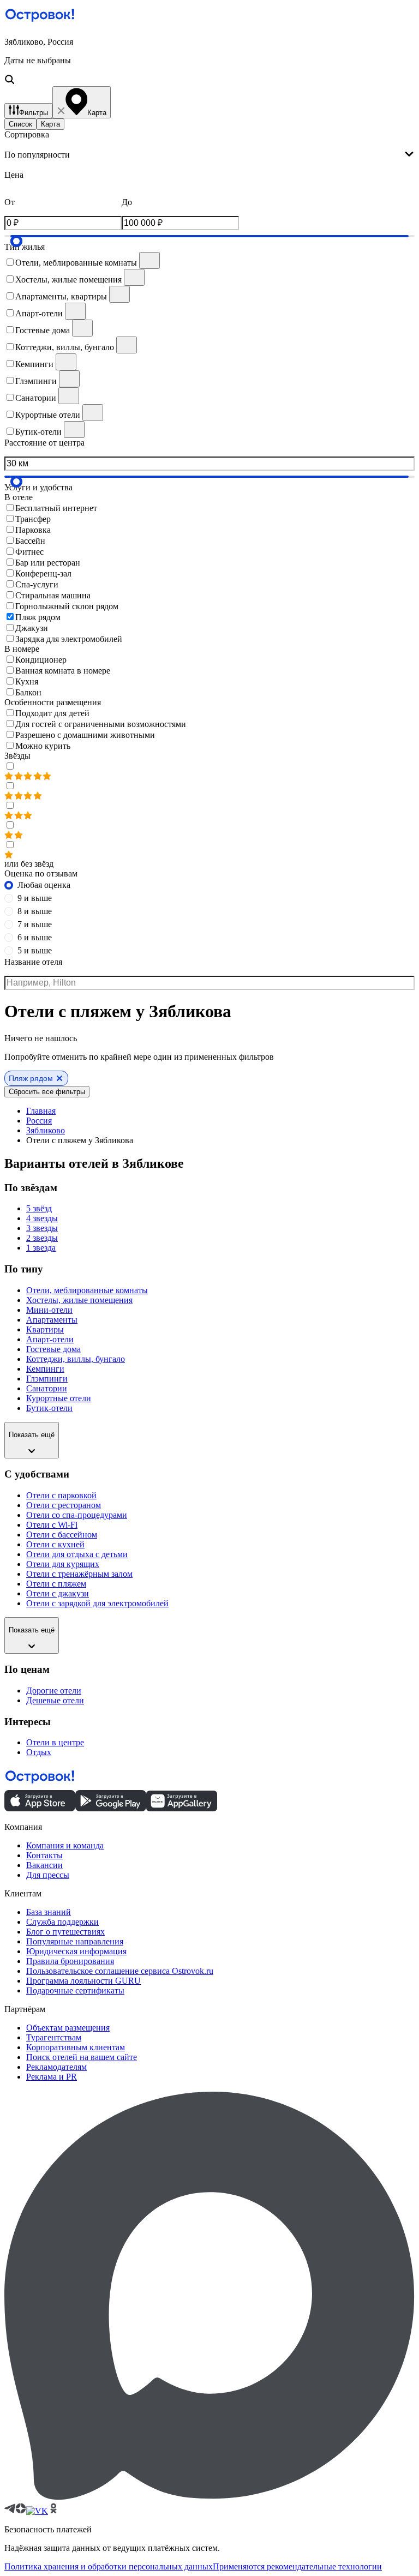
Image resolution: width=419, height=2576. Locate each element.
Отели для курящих (63, 1564)
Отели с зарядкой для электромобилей (97, 1603)
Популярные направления (75, 1941)
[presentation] (209, 155)
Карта (50, 124)
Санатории (47, 1388)
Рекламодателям (56, 2067)
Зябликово (46, 1130)
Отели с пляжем (56, 1584)
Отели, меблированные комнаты (87, 1290)
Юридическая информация (76, 1951)
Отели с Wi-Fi (52, 1525)
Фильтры (34, 113)
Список (20, 124)
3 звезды (42, 1228)
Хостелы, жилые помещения (79, 1300)
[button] (209, 62)
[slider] (16, 241)
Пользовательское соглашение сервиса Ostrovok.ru (120, 1971)
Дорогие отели (54, 1691)
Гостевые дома (53, 1349)
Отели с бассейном (62, 1535)
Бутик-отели (49, 1408)
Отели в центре (55, 1742)
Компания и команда (65, 1845)
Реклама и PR (52, 2077)
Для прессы (48, 1875)
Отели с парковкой (61, 1495)
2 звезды (42, 1238)
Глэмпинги (47, 1379)
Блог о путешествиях (65, 1932)
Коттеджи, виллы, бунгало (76, 1359)
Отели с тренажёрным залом (79, 1574)
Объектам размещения (68, 2028)
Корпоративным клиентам (76, 2047)
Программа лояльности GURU (83, 1981)
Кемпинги (45, 1369)
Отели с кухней (55, 1544)
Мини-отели (49, 1310)
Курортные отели (59, 1398)
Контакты (44, 1855)
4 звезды (42, 1218)
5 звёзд (39, 1208)
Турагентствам (54, 2037)
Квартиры (45, 1329)
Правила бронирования (70, 1961)
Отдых (39, 1752)
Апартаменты (52, 1320)
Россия (39, 1121)
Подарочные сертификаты (75, 1990)
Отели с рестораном (64, 1505)
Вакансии (44, 1865)
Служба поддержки (62, 1922)
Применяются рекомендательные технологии (297, 2566)
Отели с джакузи (58, 1593)
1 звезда (41, 1248)
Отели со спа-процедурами (77, 1515)
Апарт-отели (50, 1339)
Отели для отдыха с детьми (77, 1554)
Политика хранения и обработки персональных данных (109, 2566)
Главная (41, 1111)
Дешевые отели (55, 1700)
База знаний (49, 1912)
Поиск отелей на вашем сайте (82, 2057)
